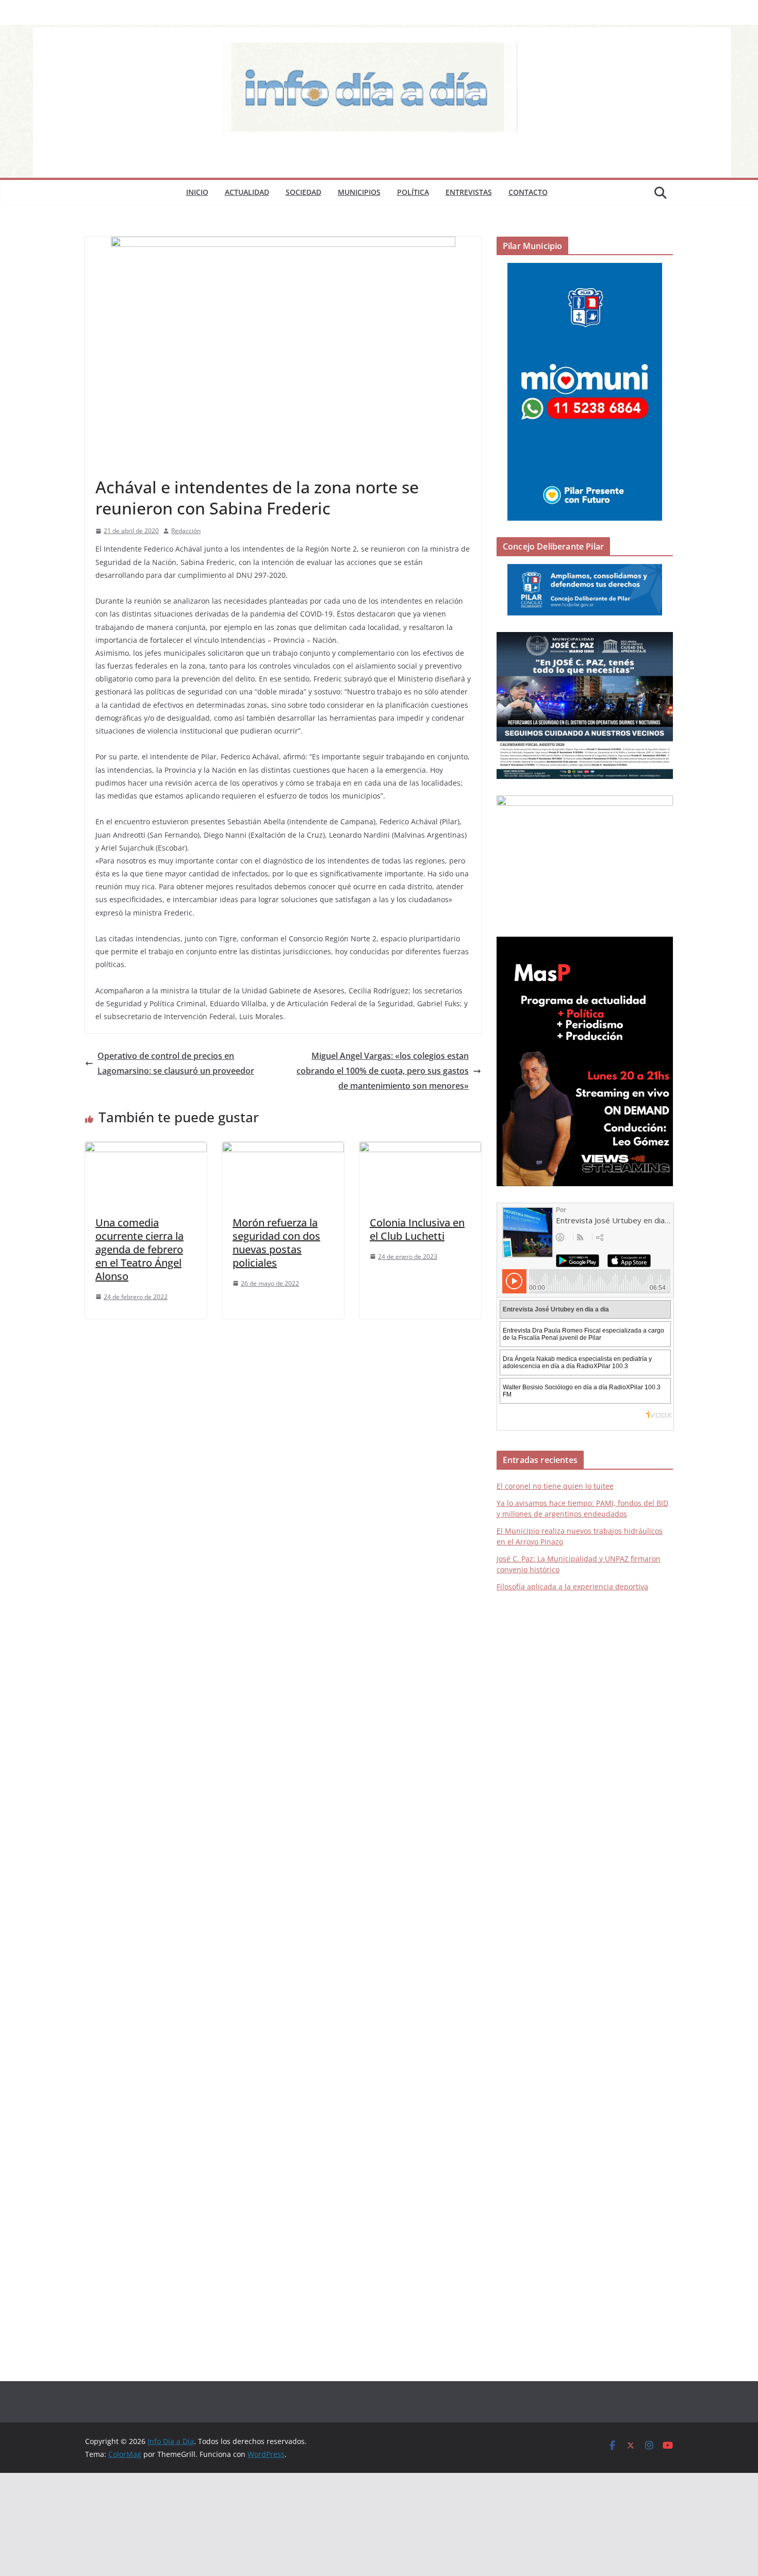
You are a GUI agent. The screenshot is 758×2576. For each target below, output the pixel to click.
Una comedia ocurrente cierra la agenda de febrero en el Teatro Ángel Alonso (139, 1249)
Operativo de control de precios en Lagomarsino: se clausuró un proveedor (176, 1063)
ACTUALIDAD (247, 192)
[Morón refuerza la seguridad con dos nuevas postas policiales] (283, 1149)
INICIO (197, 192)
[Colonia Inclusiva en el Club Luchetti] (420, 1149)
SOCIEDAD (303, 192)
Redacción (186, 531)
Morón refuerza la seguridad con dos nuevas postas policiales (276, 1243)
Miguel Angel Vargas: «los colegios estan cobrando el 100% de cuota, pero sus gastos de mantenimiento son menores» (383, 1071)
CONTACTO (528, 192)
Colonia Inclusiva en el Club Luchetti (417, 1229)
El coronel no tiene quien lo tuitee (555, 1486)
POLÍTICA (413, 192)
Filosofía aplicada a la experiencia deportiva (572, 1586)
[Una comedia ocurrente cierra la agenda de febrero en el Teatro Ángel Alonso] (146, 1149)
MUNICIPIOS (359, 192)
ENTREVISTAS (469, 192)
